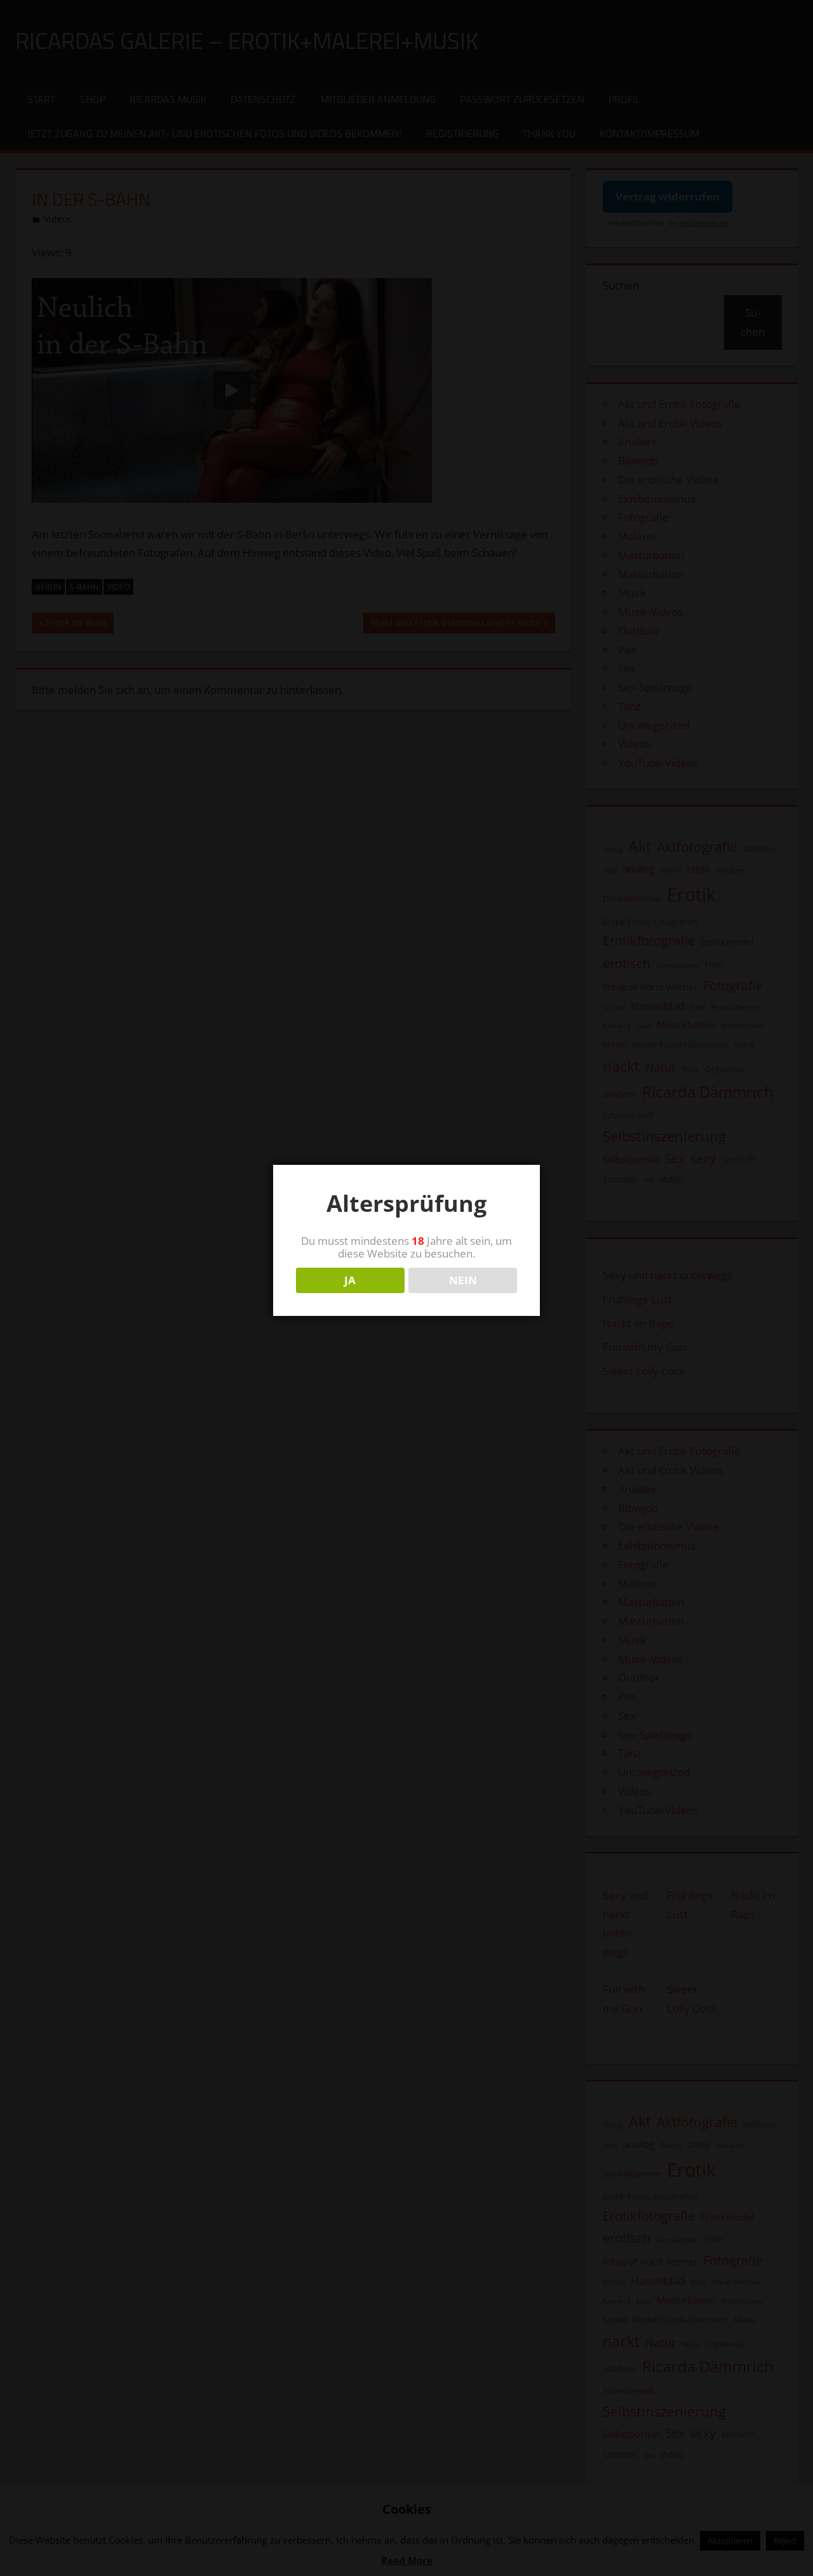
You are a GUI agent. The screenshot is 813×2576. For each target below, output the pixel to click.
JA (350, 1280)
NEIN (463, 1280)
